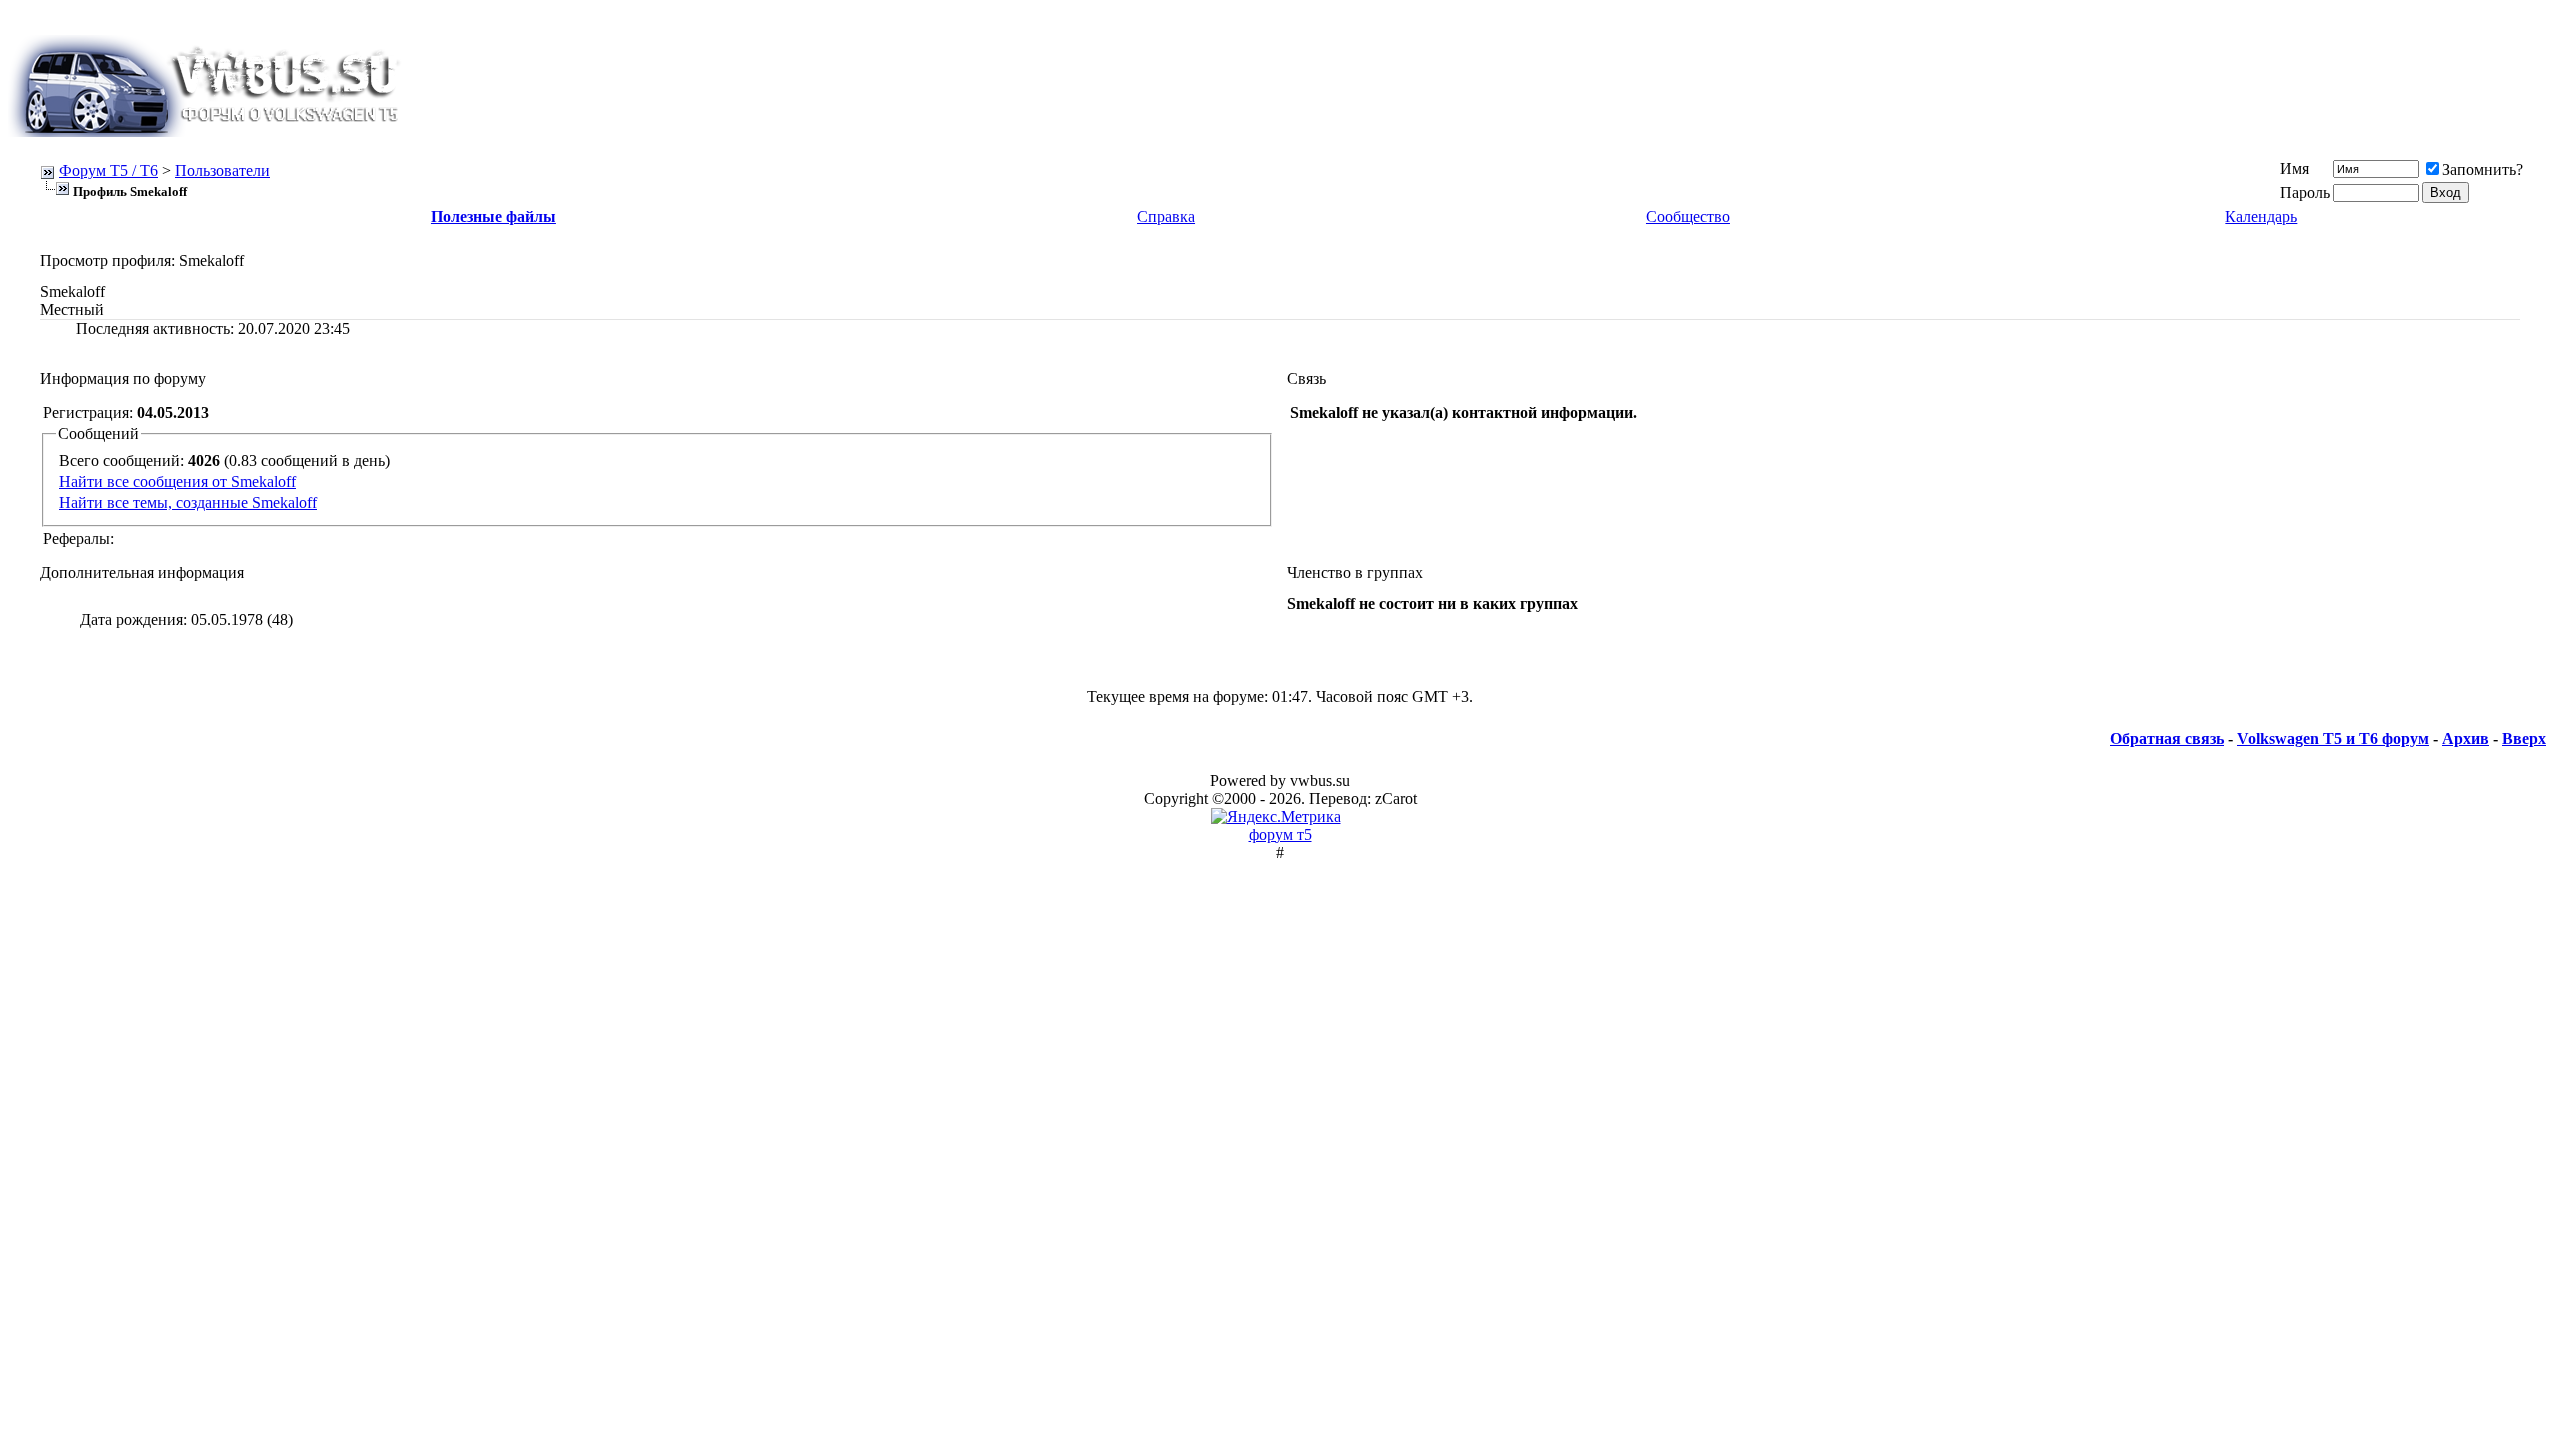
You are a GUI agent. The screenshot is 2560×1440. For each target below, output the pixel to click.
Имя (2294, 168)
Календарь (2261, 216)
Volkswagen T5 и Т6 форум (2333, 738)
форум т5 (1280, 834)
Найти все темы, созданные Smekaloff (188, 502)
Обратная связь (2167, 738)
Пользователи (222, 170)
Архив (2465, 738)
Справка (1166, 216)
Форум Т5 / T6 (108, 170)
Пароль (2305, 192)
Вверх (2524, 738)
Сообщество (1688, 216)
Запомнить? (2482, 169)
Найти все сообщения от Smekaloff (177, 481)
